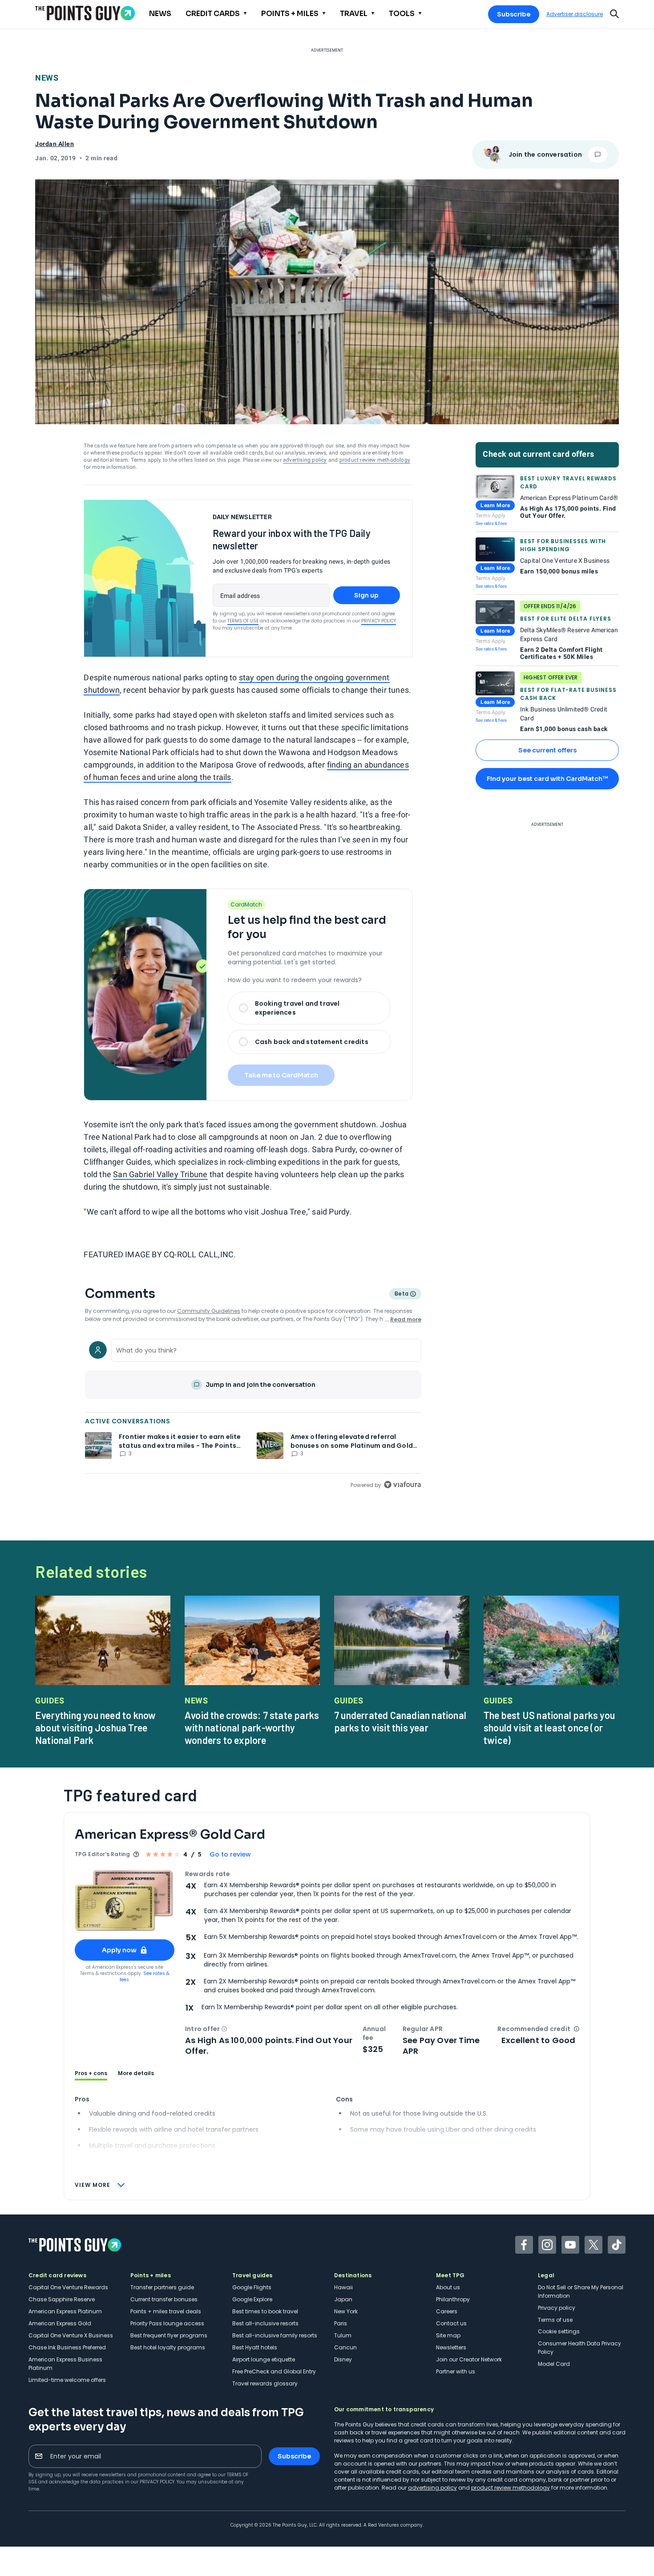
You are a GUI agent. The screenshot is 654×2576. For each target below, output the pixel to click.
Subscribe (514, 14)
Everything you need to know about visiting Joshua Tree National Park (95, 1727)
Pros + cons (91, 2073)
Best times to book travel (265, 2311)
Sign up (366, 595)
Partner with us (456, 2371)
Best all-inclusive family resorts (275, 2335)
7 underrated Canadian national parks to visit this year (400, 1721)
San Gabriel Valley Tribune (160, 1174)
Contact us (451, 2323)
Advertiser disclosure (575, 14)
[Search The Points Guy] (614, 13)
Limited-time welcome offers (67, 2380)
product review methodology (375, 460)
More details (136, 2073)
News (47, 78)
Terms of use (555, 2320)
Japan (343, 2299)
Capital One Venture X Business (71, 2335)
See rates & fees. (145, 1977)
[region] (253, 1413)
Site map (448, 2335)
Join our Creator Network (469, 2359)
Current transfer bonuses (164, 2299)
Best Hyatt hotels (255, 2347)
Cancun (345, 2347)
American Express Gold (60, 2323)
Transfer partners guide (162, 2287)
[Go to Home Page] (85, 13)
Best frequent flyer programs (169, 2335)
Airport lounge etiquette (264, 2359)
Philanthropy (453, 2299)
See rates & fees (491, 523)
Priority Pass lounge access (167, 2323)
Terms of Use (243, 621)
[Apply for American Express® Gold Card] (125, 1901)
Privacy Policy (379, 621)
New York (346, 2311)
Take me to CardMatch (281, 1075)
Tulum (343, 2335)
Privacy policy (557, 2308)
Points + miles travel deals (166, 2311)
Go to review (230, 1854)
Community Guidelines (209, 1311)
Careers (447, 2311)
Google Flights (252, 2287)
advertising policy (305, 460)
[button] (224, 2029)
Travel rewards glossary (265, 2383)
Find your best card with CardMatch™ (547, 779)
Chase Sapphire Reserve (62, 2299)
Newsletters (451, 2347)
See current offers (547, 750)
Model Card (554, 2364)
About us (448, 2287)
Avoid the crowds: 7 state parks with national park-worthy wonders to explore (252, 1727)
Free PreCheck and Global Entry (274, 2371)
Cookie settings (559, 2331)
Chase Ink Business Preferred (67, 2347)
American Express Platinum (65, 2311)
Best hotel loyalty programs (168, 2347)
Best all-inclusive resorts (265, 2323)
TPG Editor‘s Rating (102, 1854)
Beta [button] (401, 1295)
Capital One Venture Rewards (68, 2287)
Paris (341, 2323)
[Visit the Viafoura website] (402, 1485)
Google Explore (252, 2299)
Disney (343, 2359)
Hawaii (343, 2287)
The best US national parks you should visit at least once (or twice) (549, 1727)
